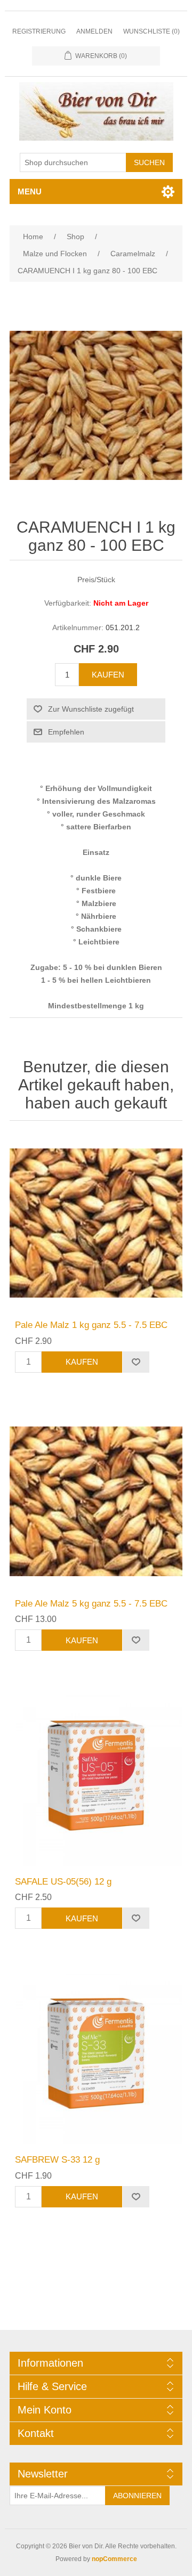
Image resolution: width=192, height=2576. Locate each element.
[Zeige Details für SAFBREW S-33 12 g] (96, 2058)
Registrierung (39, 31)
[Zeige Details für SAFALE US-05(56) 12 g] (96, 1780)
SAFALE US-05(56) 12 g (63, 1882)
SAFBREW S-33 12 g (57, 2160)
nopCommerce (114, 2559)
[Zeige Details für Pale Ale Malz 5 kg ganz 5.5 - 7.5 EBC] (96, 1502)
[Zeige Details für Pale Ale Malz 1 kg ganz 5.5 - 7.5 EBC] (96, 1223)
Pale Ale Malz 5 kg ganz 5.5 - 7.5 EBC (91, 1604)
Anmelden (94, 31)
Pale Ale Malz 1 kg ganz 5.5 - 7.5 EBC (91, 1325)
